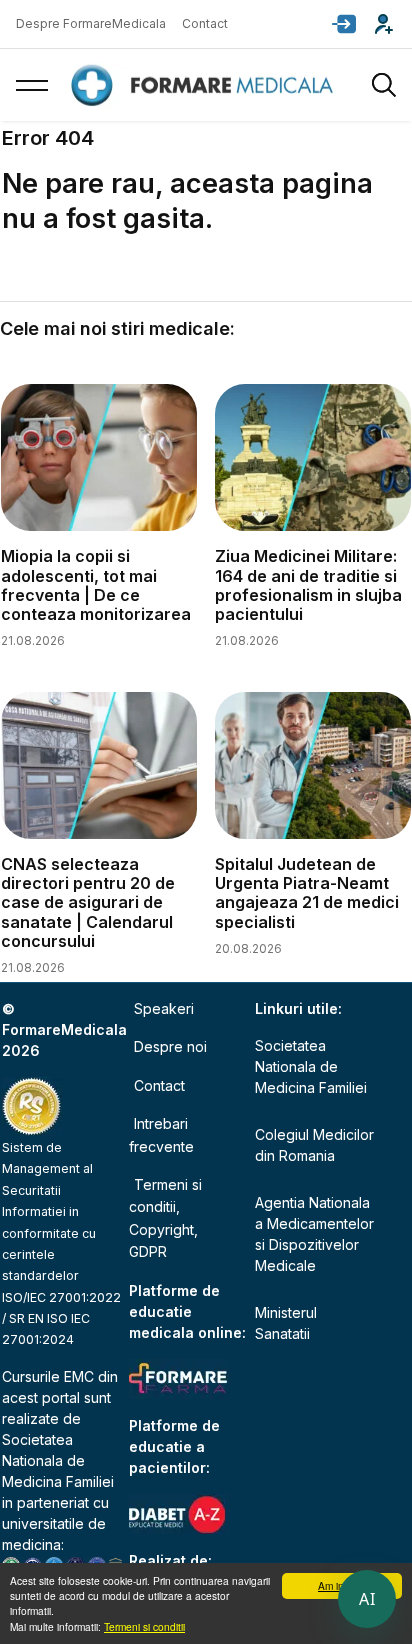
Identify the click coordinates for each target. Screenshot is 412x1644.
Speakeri (164, 1008)
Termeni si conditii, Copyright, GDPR (165, 1218)
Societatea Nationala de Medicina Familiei (58, 1460)
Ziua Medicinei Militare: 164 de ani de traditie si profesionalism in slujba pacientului (308, 585)
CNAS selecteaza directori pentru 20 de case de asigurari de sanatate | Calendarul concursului (88, 902)
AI (367, 1599)
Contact (205, 23)
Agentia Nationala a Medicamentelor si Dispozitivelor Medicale (314, 1234)
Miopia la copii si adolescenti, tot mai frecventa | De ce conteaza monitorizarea (96, 585)
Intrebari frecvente (161, 1134)
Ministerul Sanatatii (286, 1323)
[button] (344, 24)
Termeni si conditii (144, 1626)
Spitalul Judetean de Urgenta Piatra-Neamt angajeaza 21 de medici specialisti (307, 893)
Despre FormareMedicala (91, 23)
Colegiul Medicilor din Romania (314, 1145)
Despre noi (170, 1046)
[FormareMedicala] (206, 85)
